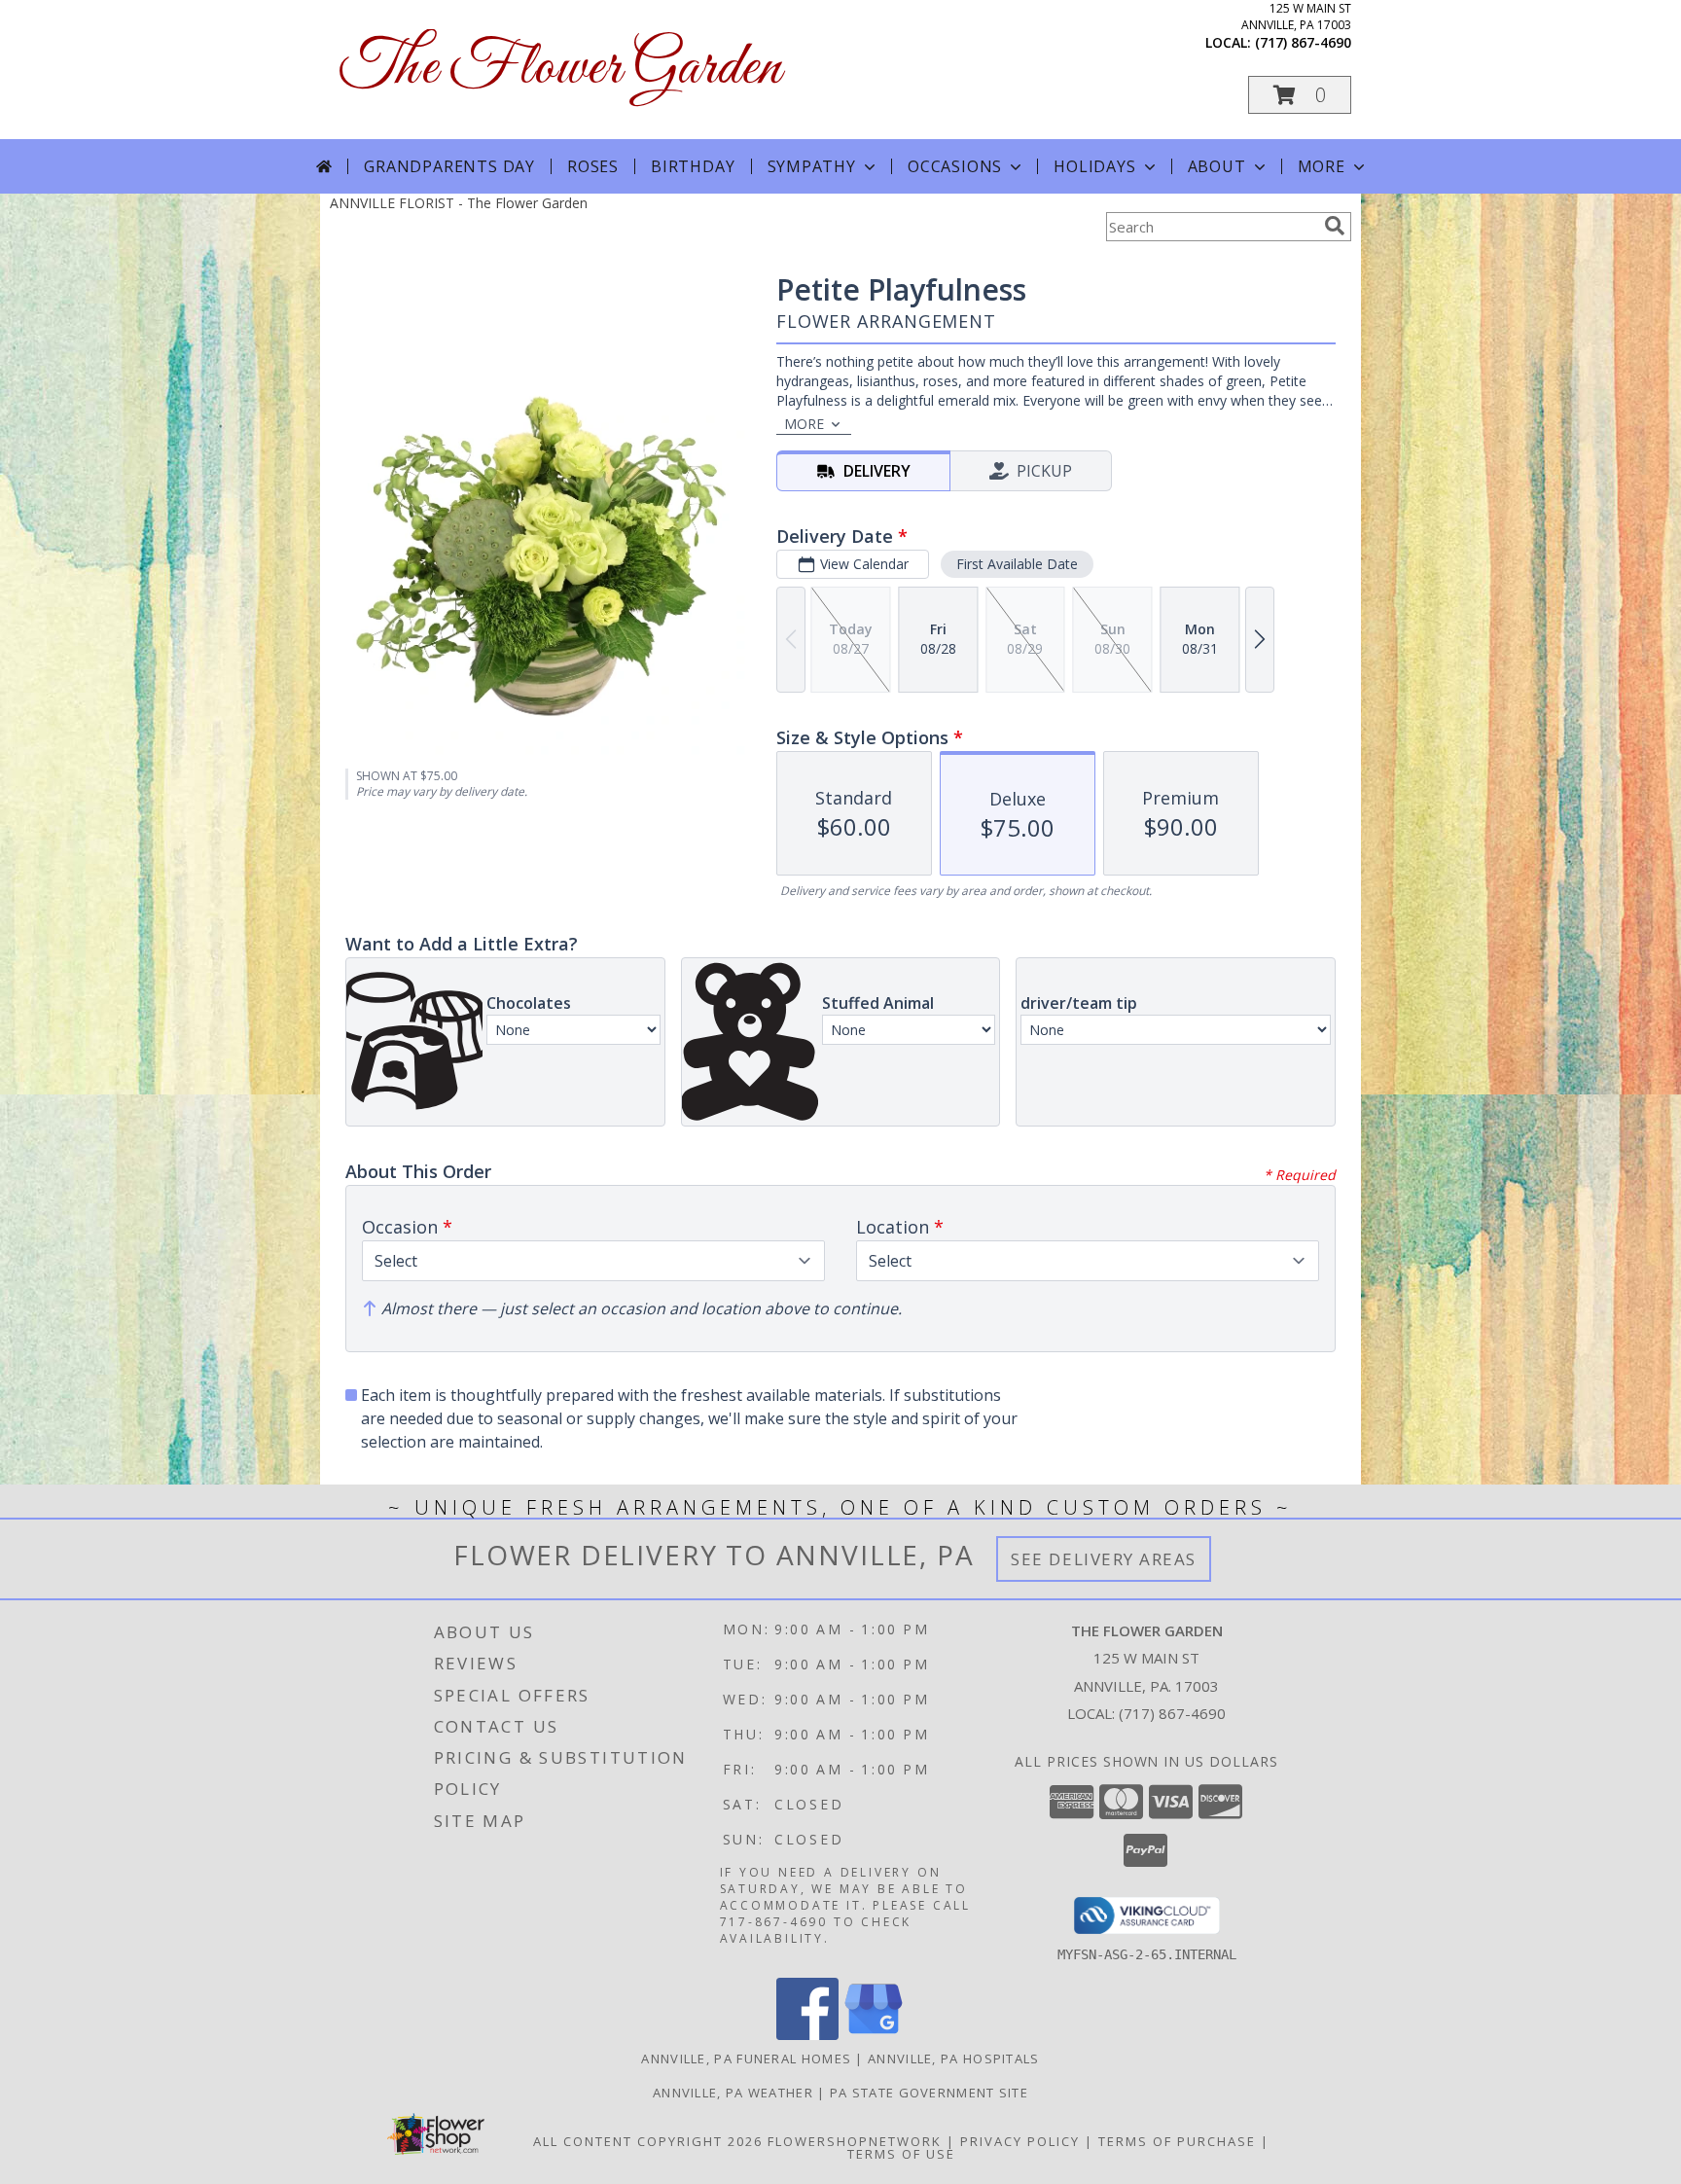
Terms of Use (901, 2154)
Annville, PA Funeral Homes (746, 2059)
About (1217, 166)
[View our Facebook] (807, 2035)
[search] (1335, 226)
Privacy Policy (1020, 2141)
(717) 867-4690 (1303, 42)
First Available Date (1017, 564)
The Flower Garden (560, 69)
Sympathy (812, 166)
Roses (593, 166)
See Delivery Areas (1104, 1559)
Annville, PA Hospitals (954, 2059)
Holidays (1094, 166)
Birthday (693, 166)
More (1322, 166)
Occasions (955, 166)
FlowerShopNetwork (855, 2141)
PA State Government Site (929, 2093)
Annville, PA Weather (733, 2093)
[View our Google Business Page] (874, 2035)
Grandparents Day (449, 166)
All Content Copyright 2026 (648, 2141)
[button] (1300, 95)
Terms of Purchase (1177, 2141)
